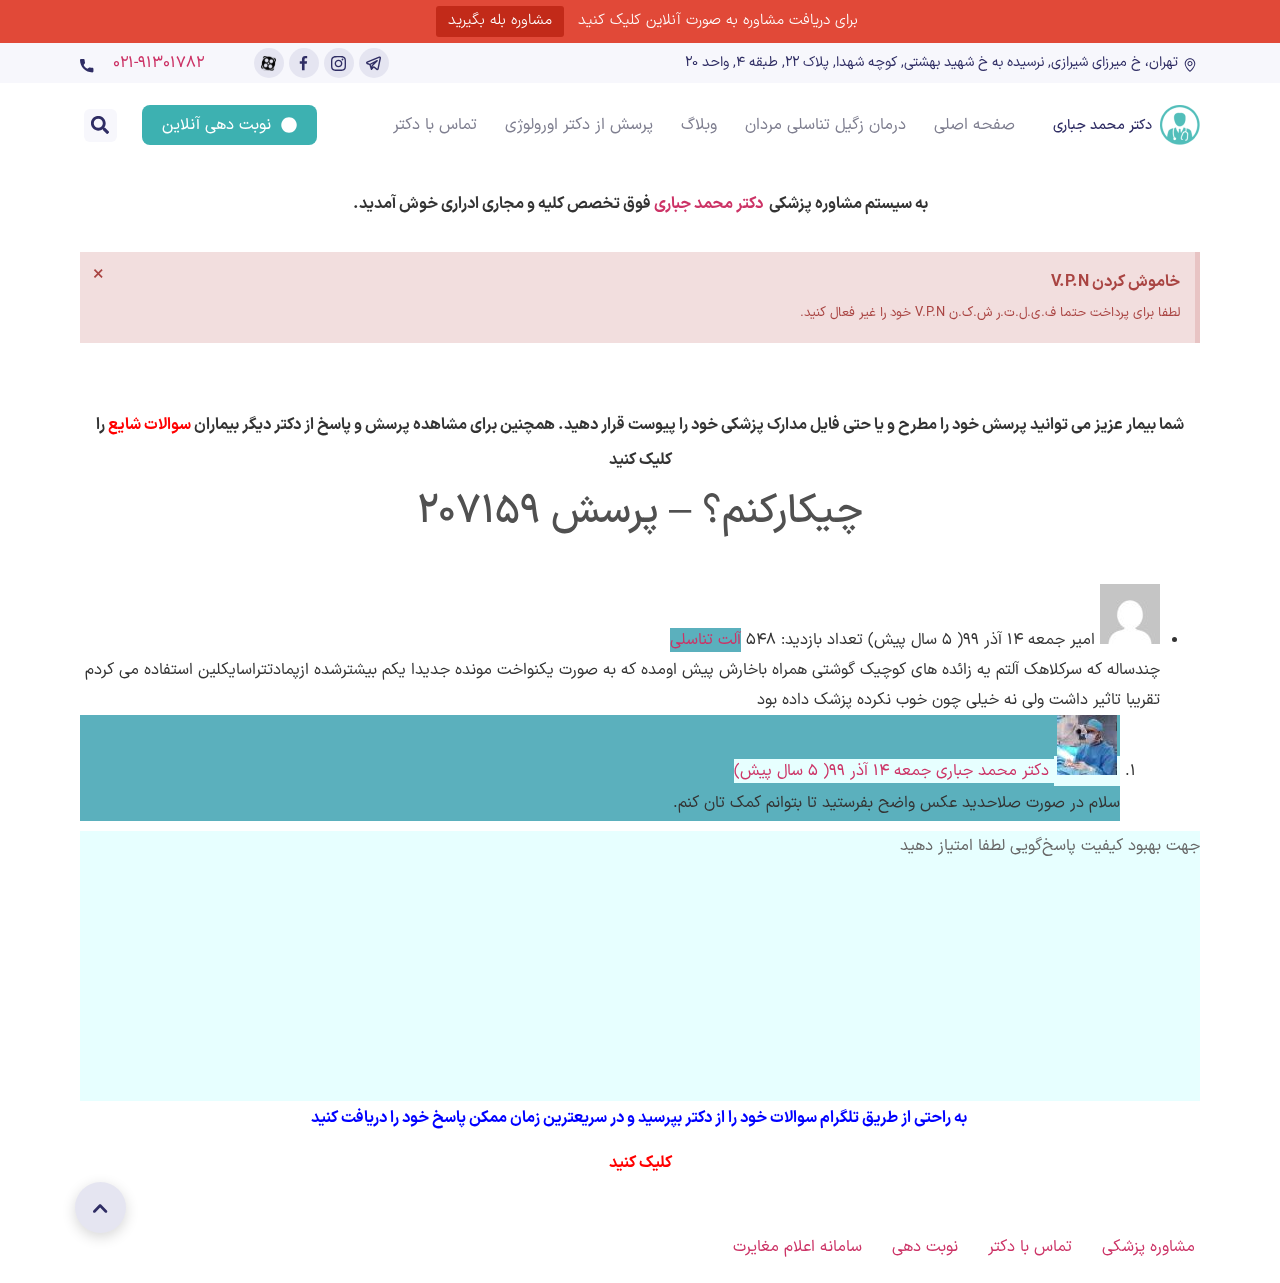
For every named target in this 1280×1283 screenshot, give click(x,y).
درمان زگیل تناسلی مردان (825, 125)
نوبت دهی (925, 1247)
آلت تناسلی (705, 640)
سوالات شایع (149, 425)
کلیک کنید (640, 1163)
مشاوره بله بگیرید (500, 20)
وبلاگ (699, 125)
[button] (100, 125)
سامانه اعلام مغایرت (797, 1247)
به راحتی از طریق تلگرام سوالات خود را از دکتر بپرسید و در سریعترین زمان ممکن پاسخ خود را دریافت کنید (640, 1118)
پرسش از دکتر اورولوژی (579, 125)
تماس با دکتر (435, 125)
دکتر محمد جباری (1102, 125)
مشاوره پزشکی (1148, 1247)
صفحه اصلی (974, 125)
